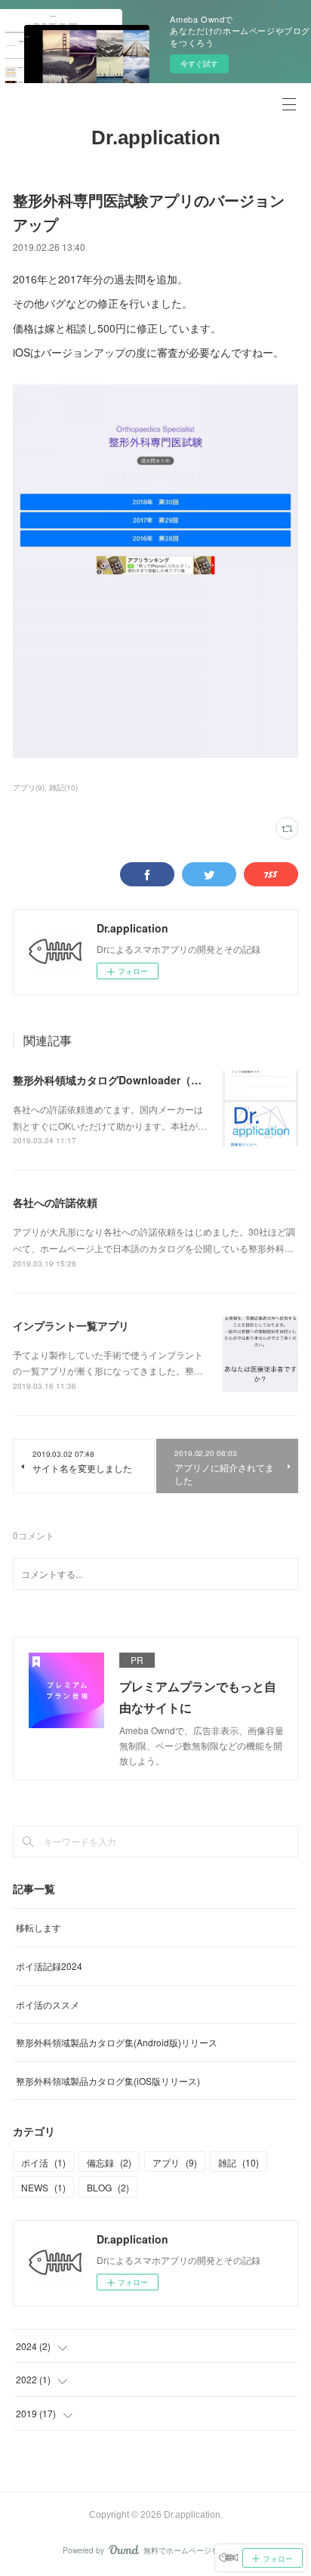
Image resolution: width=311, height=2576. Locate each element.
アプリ (175, 2162)
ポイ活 (43, 2162)
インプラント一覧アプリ (71, 1325)
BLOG (108, 2187)
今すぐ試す (199, 63)
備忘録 (109, 2162)
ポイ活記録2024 (49, 1966)
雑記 (239, 2162)
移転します (38, 1927)
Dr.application (156, 138)
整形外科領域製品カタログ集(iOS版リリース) (108, 2081)
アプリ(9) (29, 787)
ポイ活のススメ (48, 2004)
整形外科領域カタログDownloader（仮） (112, 1080)
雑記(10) (63, 787)
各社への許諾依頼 (55, 1202)
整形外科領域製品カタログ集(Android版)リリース (117, 2042)
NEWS (43, 2187)
